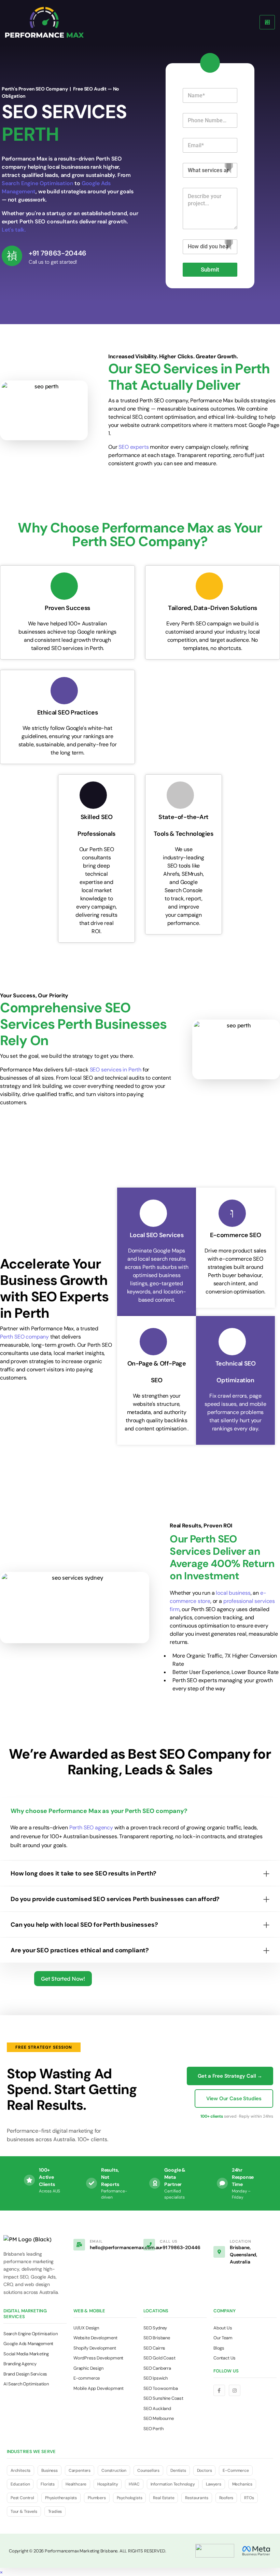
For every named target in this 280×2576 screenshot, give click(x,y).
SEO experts (134, 447)
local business (233, 1593)
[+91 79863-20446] (12, 256)
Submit (210, 269)
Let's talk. (14, 230)
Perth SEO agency (91, 1827)
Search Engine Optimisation (37, 183)
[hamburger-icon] (267, 22)
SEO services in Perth (116, 1070)
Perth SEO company (24, 1337)
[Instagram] (235, 2391)
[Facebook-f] (219, 2391)
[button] (1, 2572)
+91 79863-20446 (58, 253)
